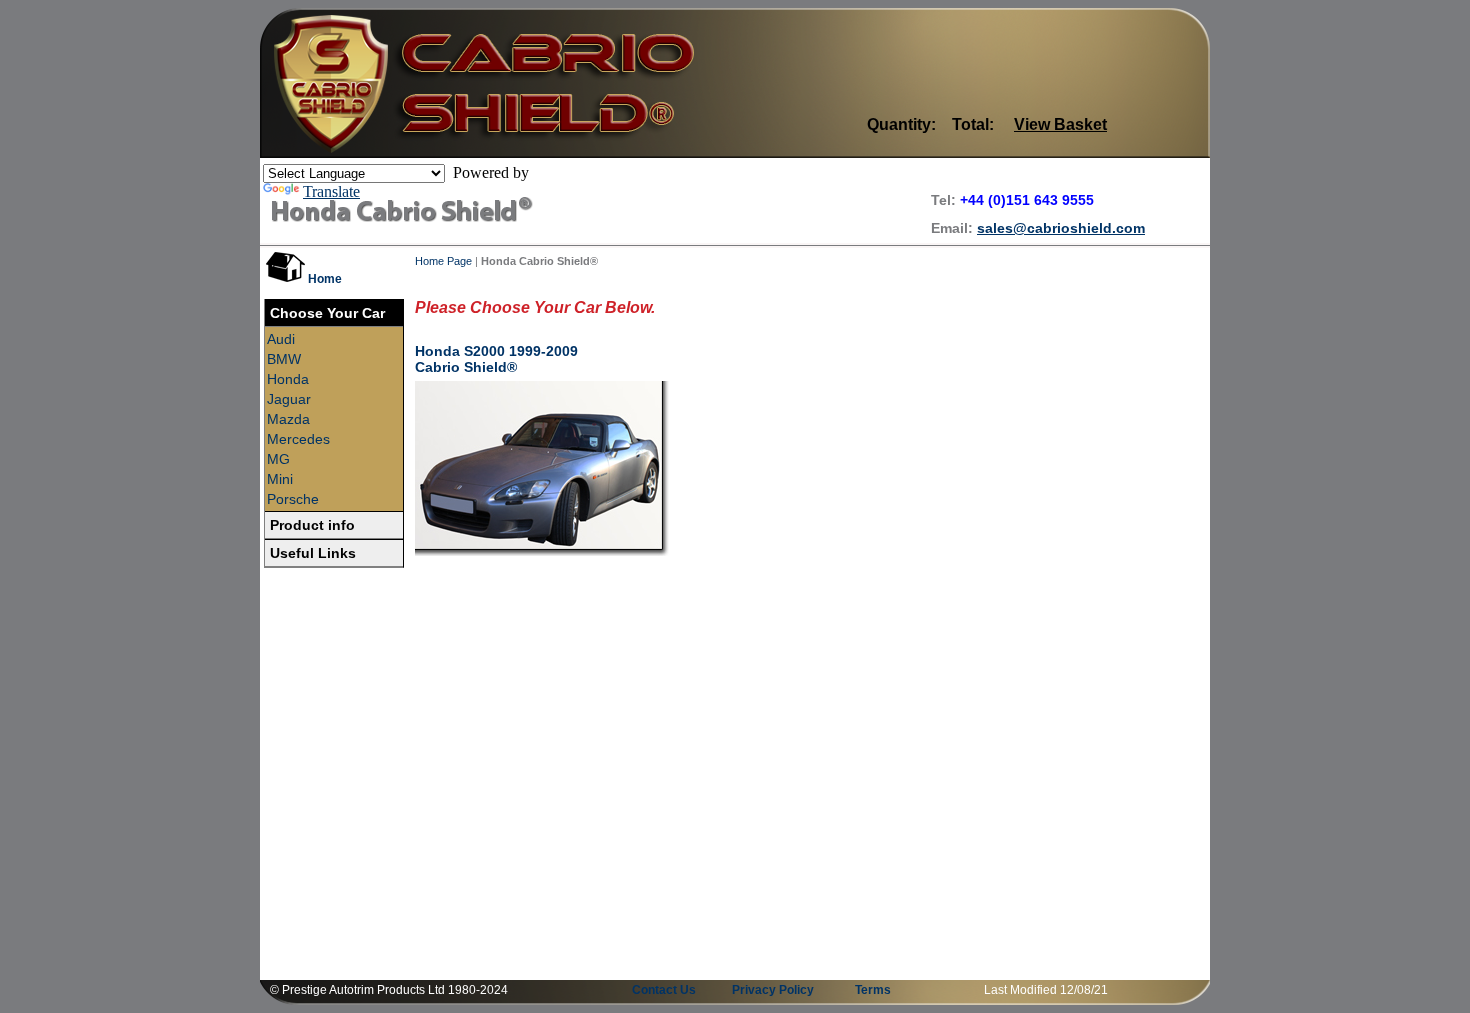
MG (278, 459)
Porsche (293, 499)
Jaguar (289, 399)
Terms (873, 990)
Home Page (443, 261)
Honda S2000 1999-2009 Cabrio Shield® (496, 359)
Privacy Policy (773, 990)
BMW (284, 359)
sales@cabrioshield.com (1061, 228)
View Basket (1060, 124)
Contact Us (664, 990)
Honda (288, 379)
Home (325, 279)
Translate (331, 191)
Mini (280, 479)
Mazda (288, 419)
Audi (281, 339)
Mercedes (298, 439)
